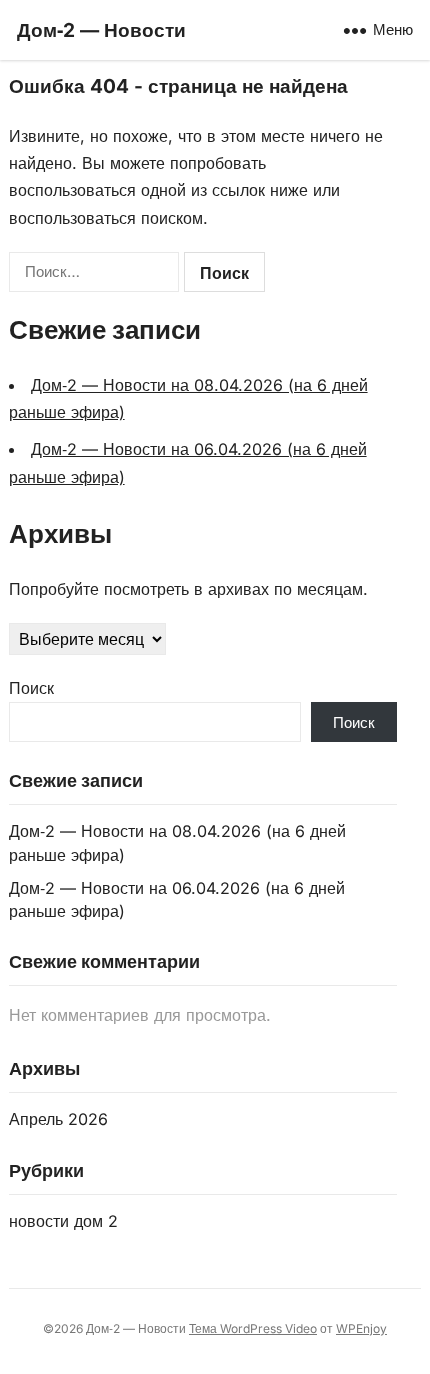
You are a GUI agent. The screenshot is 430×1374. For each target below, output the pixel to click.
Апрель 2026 (58, 1119)
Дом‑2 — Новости (101, 30)
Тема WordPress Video (253, 1328)
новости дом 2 (63, 1221)
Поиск (31, 688)
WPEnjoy (361, 1328)
